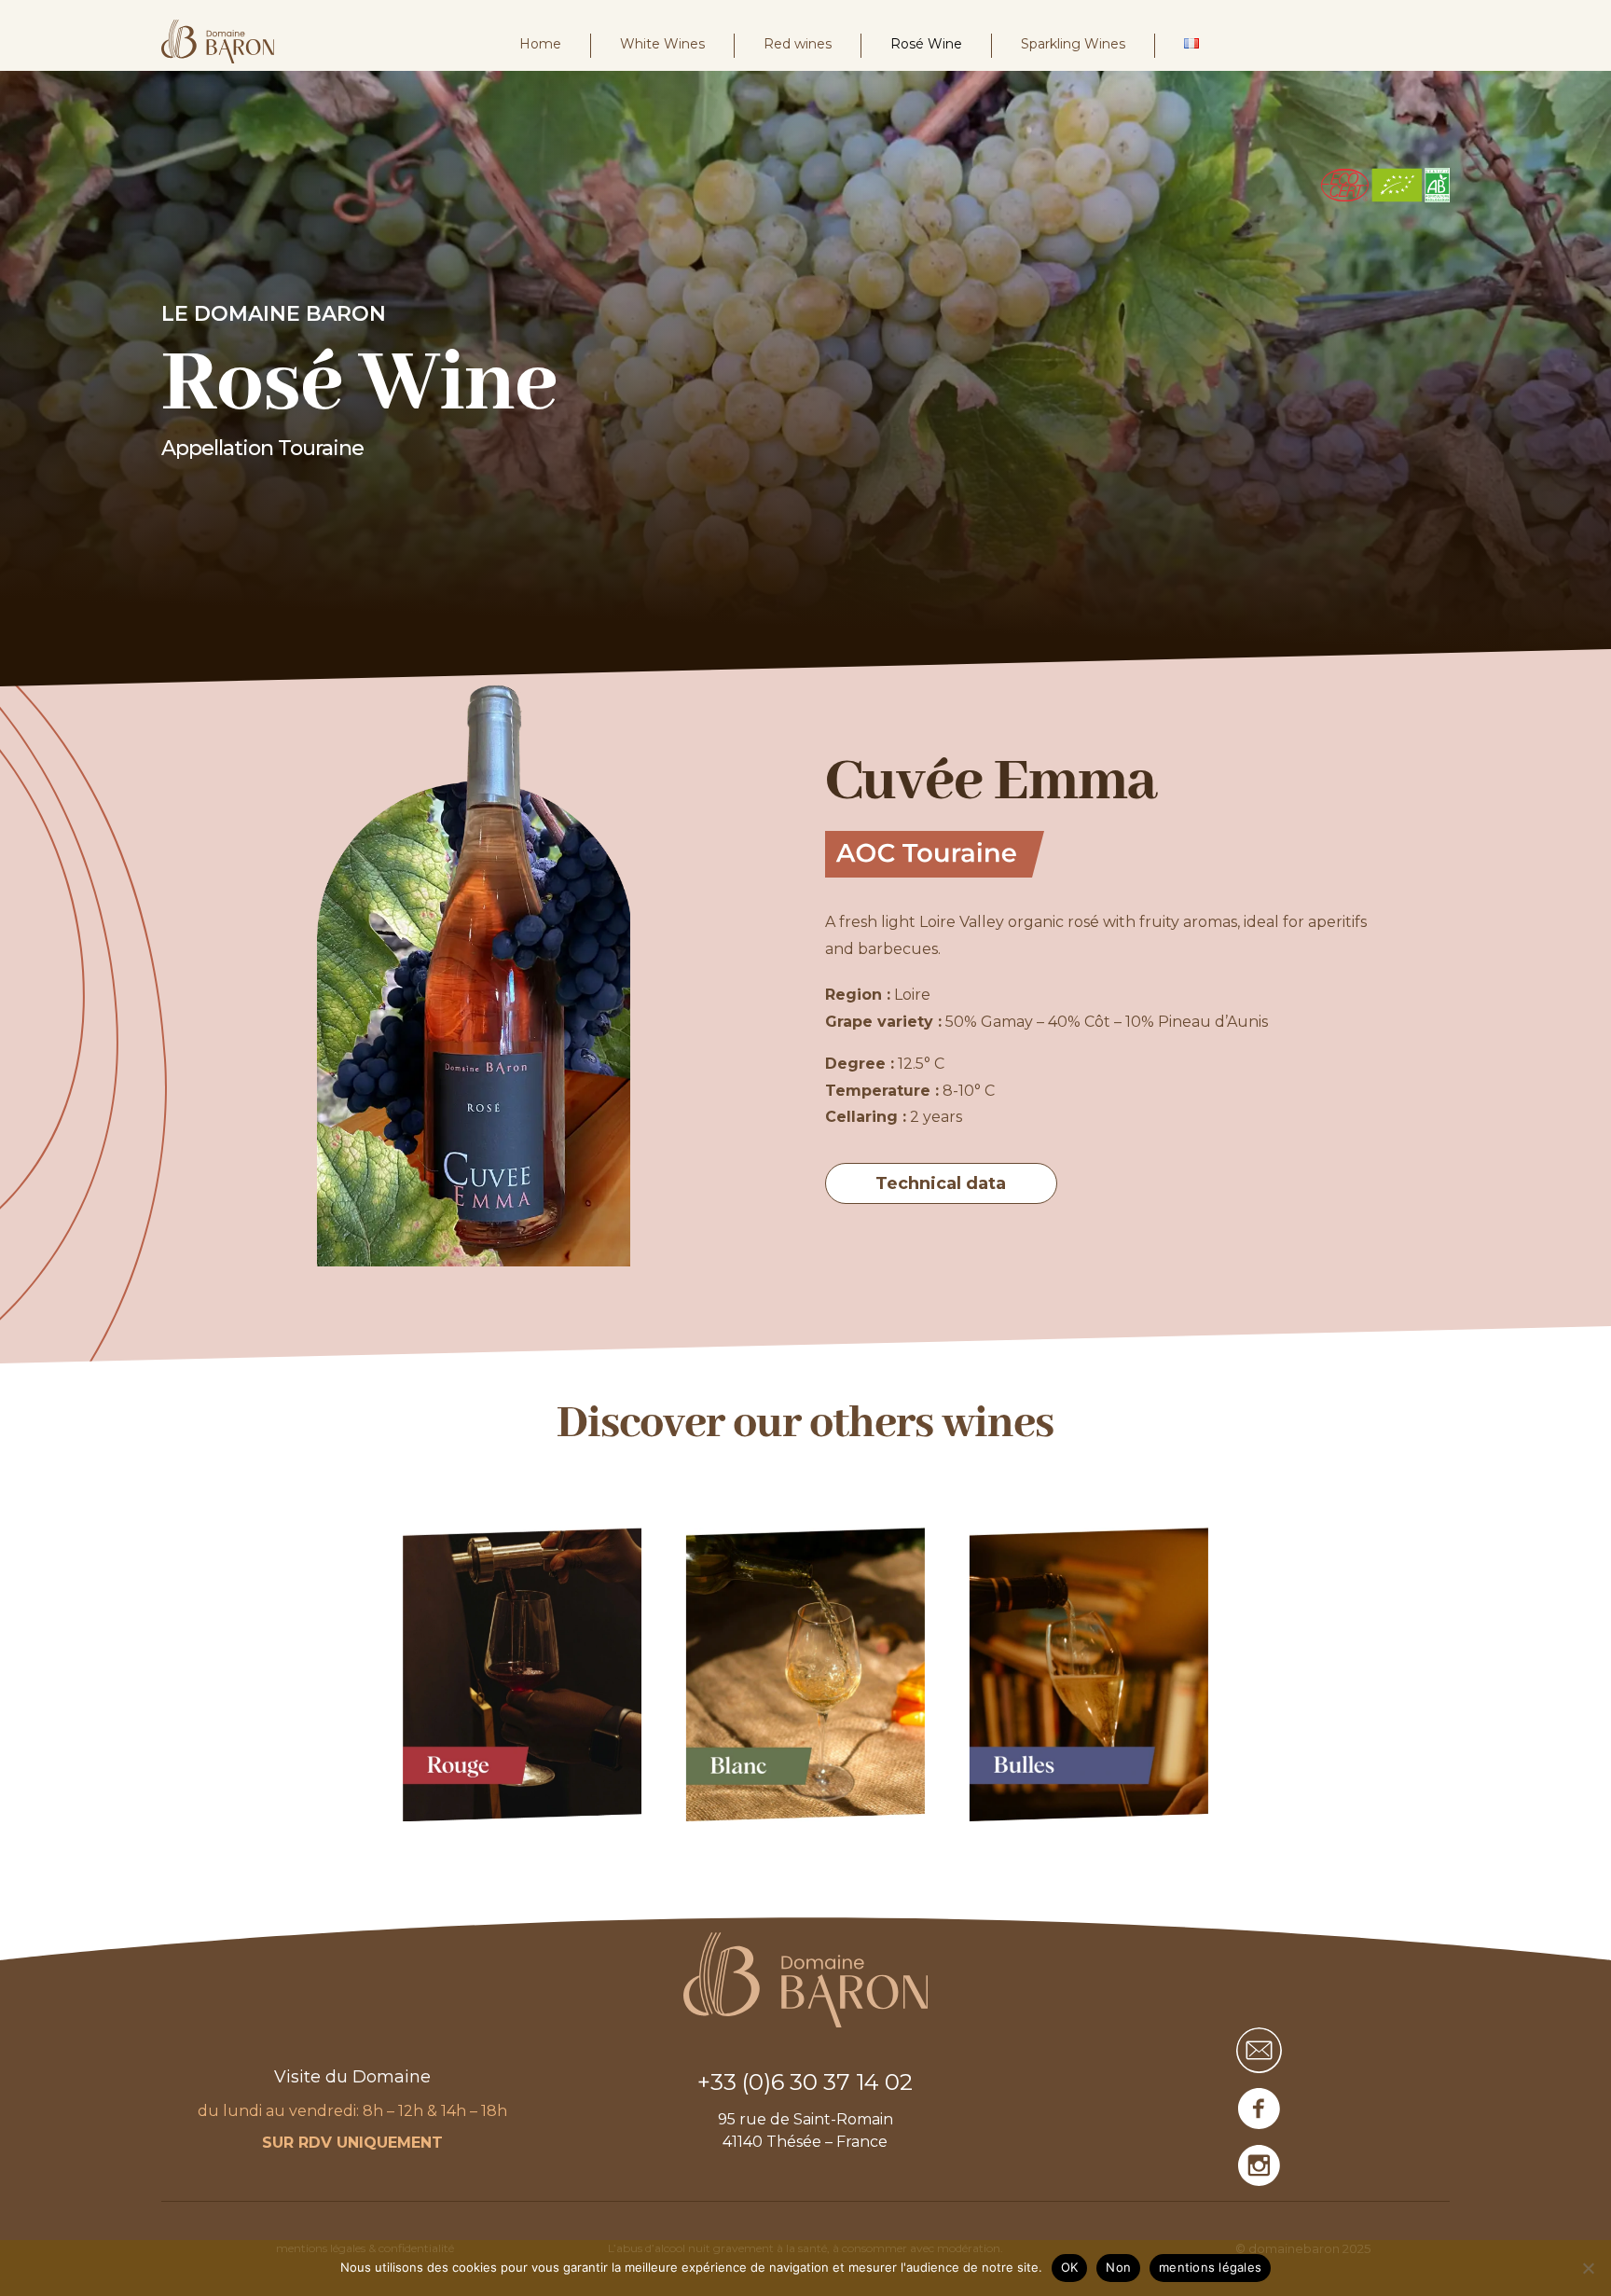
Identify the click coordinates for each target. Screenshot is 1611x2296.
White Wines (662, 44)
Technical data (941, 1183)
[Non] (1588, 2268)
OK (1070, 2267)
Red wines (798, 44)
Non (1118, 2267)
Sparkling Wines (1073, 44)
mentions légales (1210, 2267)
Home (540, 44)
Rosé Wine (926, 44)
